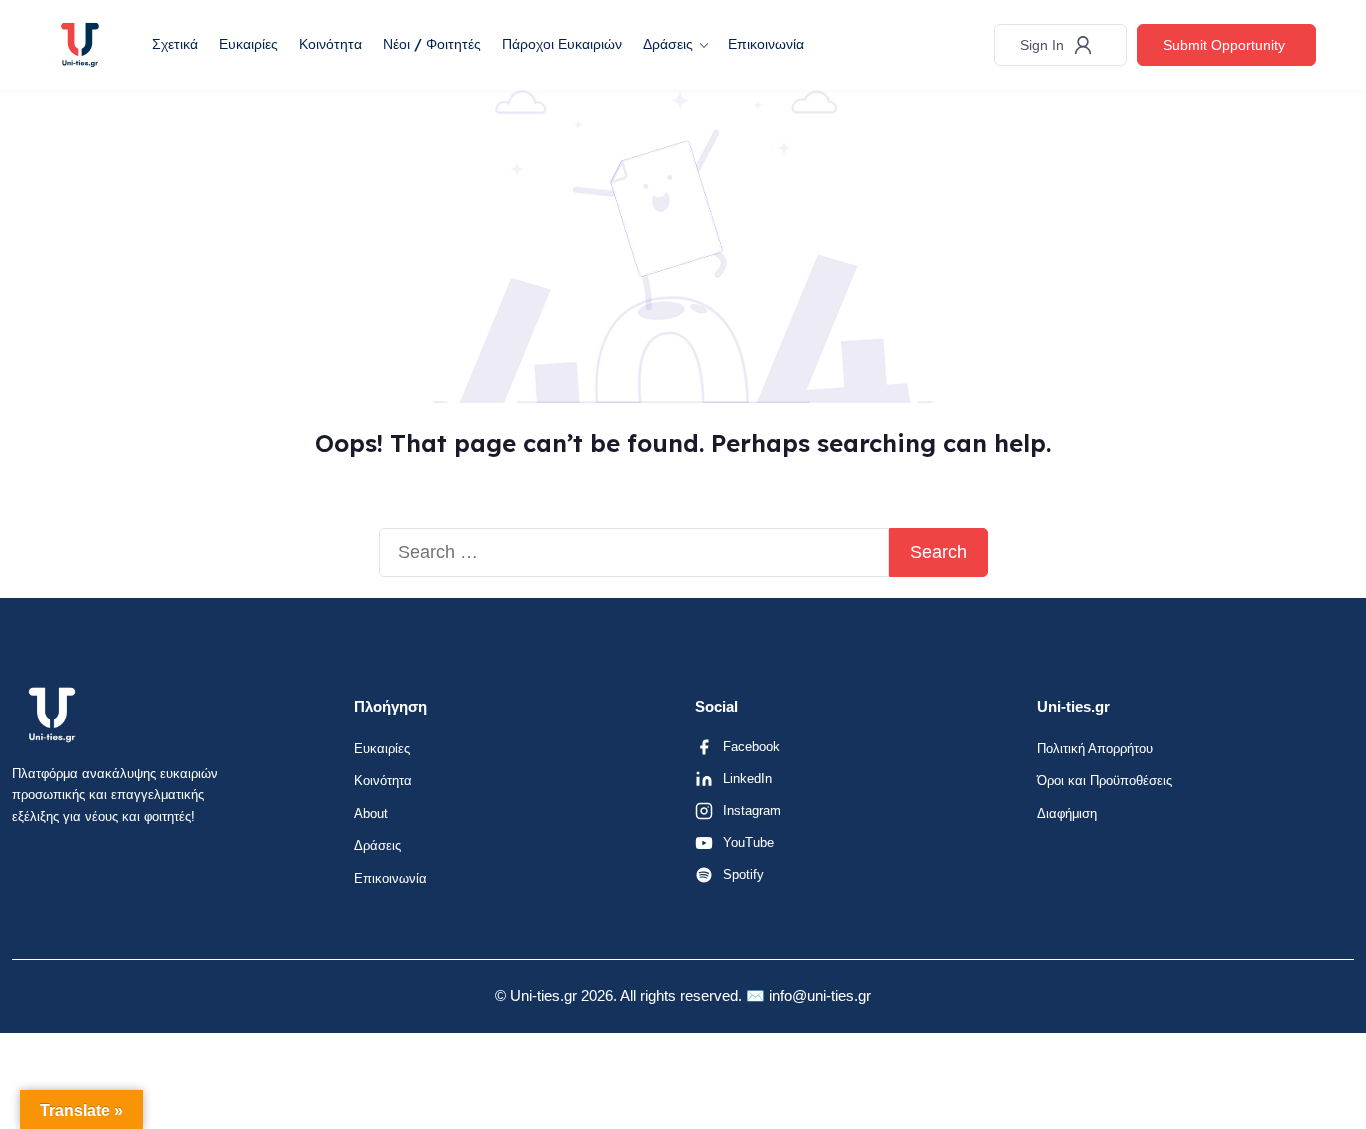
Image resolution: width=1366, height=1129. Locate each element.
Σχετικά (175, 44)
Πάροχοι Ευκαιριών (562, 44)
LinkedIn (747, 778)
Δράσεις (668, 44)
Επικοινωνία (766, 44)
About (371, 813)
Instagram (752, 810)
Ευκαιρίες (248, 44)
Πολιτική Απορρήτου (1095, 748)
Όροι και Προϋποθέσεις (1104, 780)
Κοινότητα (330, 44)
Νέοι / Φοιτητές (432, 44)
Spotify (743, 874)
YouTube (748, 842)
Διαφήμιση (1067, 813)
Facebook (751, 746)
